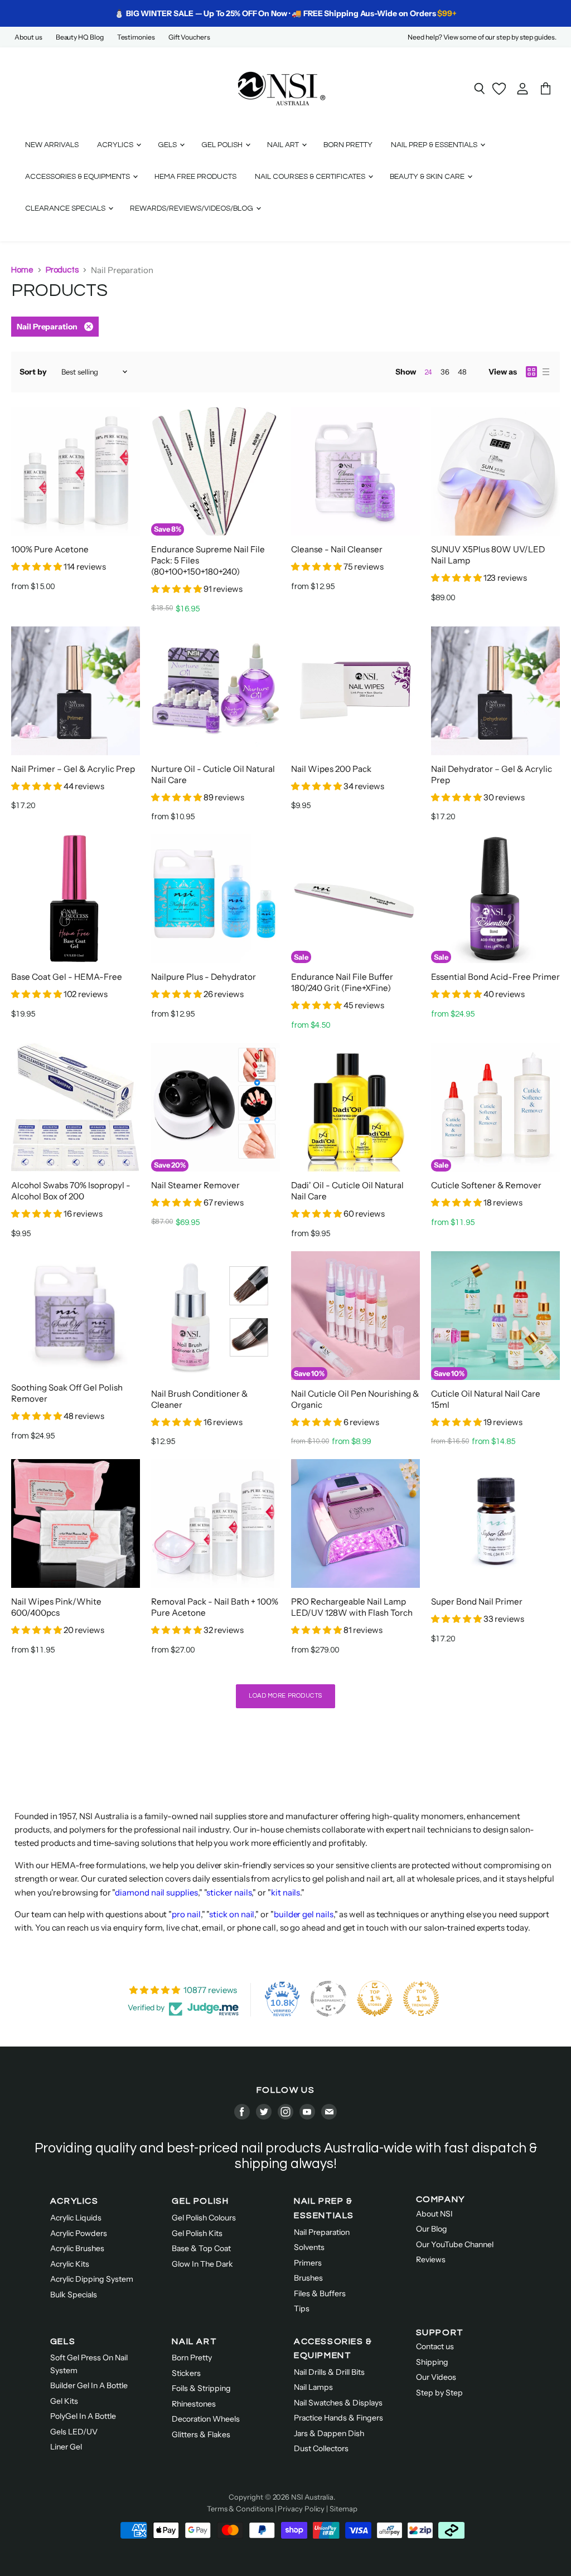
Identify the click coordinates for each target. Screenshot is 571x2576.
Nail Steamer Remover (195, 1185)
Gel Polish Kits (197, 2233)
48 (462, 372)
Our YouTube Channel (455, 2244)
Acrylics (116, 145)
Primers (308, 2263)
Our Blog (432, 2229)
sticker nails (229, 1892)
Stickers (186, 2373)
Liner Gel (66, 2447)
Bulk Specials (74, 2295)
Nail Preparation (322, 2232)
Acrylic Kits (70, 2264)
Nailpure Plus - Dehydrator (204, 977)
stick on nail (232, 1914)
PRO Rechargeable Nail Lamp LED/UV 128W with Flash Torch (352, 1607)
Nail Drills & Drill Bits (329, 2372)
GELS (63, 2341)
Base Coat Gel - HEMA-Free (67, 977)
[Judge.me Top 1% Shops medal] (375, 1999)
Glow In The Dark (202, 2264)
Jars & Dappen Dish (329, 2433)
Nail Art (284, 145)
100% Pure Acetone (50, 549)
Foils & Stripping (201, 2388)
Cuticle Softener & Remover (486, 1185)
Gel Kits (64, 2401)
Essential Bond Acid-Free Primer (495, 977)
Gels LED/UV (74, 2432)
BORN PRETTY (348, 145)
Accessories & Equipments (78, 177)
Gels (168, 145)
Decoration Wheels (206, 2419)
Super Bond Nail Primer (477, 1602)
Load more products (285, 1696)
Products (62, 270)
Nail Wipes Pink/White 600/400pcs (56, 1607)
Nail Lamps (313, 2387)
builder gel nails (304, 1914)
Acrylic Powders (79, 2233)
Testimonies (136, 37)
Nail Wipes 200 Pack (331, 769)
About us (28, 37)
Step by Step (439, 2393)
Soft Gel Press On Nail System (89, 2364)
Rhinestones (194, 2404)
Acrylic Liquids (76, 2218)
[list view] (546, 372)
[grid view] (531, 372)
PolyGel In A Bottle (83, 2416)
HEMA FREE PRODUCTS (195, 177)
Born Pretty (192, 2358)
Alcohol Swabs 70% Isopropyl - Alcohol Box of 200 (71, 1191)
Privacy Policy (301, 2509)
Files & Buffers (320, 2293)
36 (445, 372)
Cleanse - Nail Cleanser (337, 549)
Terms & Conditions (240, 2509)
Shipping (432, 2362)
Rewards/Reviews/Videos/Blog (192, 208)
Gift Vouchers (189, 37)
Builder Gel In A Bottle (89, 2385)
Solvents (309, 2247)
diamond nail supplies (156, 1892)
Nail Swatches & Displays (338, 2403)
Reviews (431, 2259)
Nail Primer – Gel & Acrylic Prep (73, 769)
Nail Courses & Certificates (311, 177)
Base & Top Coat (201, 2248)
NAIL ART (194, 2341)
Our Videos (436, 2377)
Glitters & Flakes (201, 2434)
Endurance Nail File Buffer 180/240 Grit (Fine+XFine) (342, 982)
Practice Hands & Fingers (338, 2418)
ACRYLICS (74, 2201)
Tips (302, 2308)
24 (428, 372)
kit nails (285, 1892)
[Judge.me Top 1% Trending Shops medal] (421, 1999)
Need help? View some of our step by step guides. (482, 37)
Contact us (435, 2346)
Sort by (33, 372)
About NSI (434, 2214)
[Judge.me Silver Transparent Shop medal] (328, 1999)
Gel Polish (223, 145)
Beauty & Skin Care (428, 177)
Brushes (308, 2278)
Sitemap (343, 2509)
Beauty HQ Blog (80, 37)
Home (22, 270)
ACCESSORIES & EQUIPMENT (333, 2349)
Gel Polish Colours (204, 2218)
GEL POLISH (200, 2201)
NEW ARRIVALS (52, 145)
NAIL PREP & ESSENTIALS (324, 2208)
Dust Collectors (321, 2448)
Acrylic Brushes (77, 2248)
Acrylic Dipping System (92, 2279)
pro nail (186, 1914)
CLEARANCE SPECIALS (66, 208)
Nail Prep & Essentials (435, 145)
